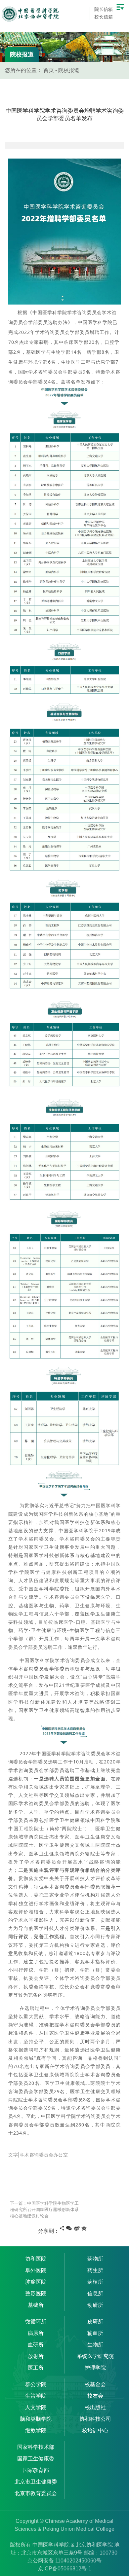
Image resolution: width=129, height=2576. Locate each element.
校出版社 (95, 2407)
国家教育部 (36, 2470)
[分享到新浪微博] (77, 2228)
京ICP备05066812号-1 (65, 2569)
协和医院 (36, 2259)
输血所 (95, 2333)
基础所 (36, 2305)
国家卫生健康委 (36, 2459)
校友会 (95, 2396)
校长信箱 (104, 17)
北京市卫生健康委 (36, 2482)
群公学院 (36, 2384)
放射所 (36, 2356)
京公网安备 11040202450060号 (64, 2561)
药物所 (95, 2259)
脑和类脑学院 (36, 2419)
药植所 (95, 2282)
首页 (49, 70)
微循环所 (36, 2322)
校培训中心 (95, 2431)
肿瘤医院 (36, 2282)
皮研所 (95, 2322)
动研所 (95, 2305)
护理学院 (95, 2368)
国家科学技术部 (36, 2447)
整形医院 (36, 2293)
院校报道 (69, 70)
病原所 (36, 2333)
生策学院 (36, 2396)
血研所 (36, 2345)
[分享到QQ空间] (84, 2228)
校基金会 (95, 2384)
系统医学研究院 (95, 2356)
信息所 (95, 2293)
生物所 (95, 2345)
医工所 (36, 2368)
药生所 (95, 2270)
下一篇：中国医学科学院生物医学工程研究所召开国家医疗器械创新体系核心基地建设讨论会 (44, 2210)
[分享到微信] (69, 2228)
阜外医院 (36, 2270)
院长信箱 (104, 9)
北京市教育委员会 (36, 2493)
